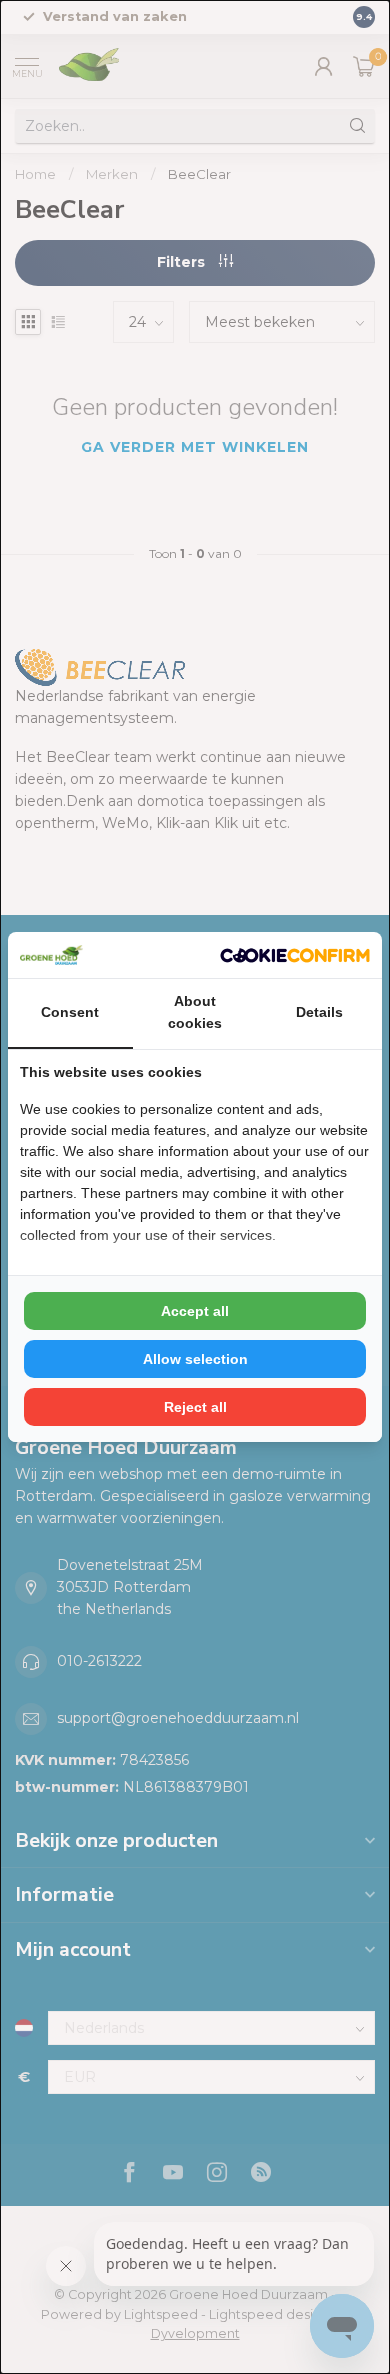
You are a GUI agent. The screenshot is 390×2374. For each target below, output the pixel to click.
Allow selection (195, 1359)
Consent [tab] (70, 1012)
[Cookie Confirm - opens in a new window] (295, 955)
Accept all (195, 1311)
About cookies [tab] (195, 1012)
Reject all (195, 1407)
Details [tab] (319, 1012)
